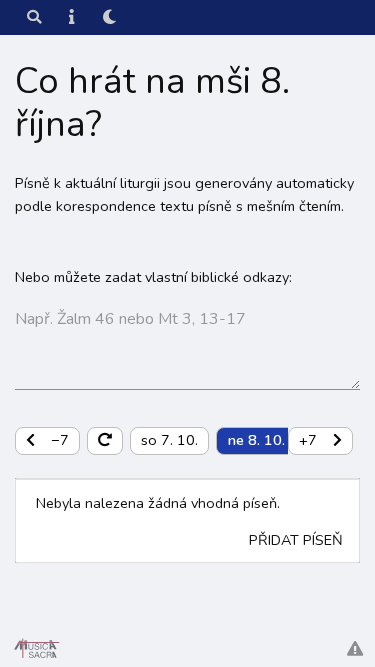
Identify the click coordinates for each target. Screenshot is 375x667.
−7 (60, 440)
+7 (308, 440)
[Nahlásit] (355, 649)
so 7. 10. (169, 440)
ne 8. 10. (256, 440)
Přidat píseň (296, 540)
